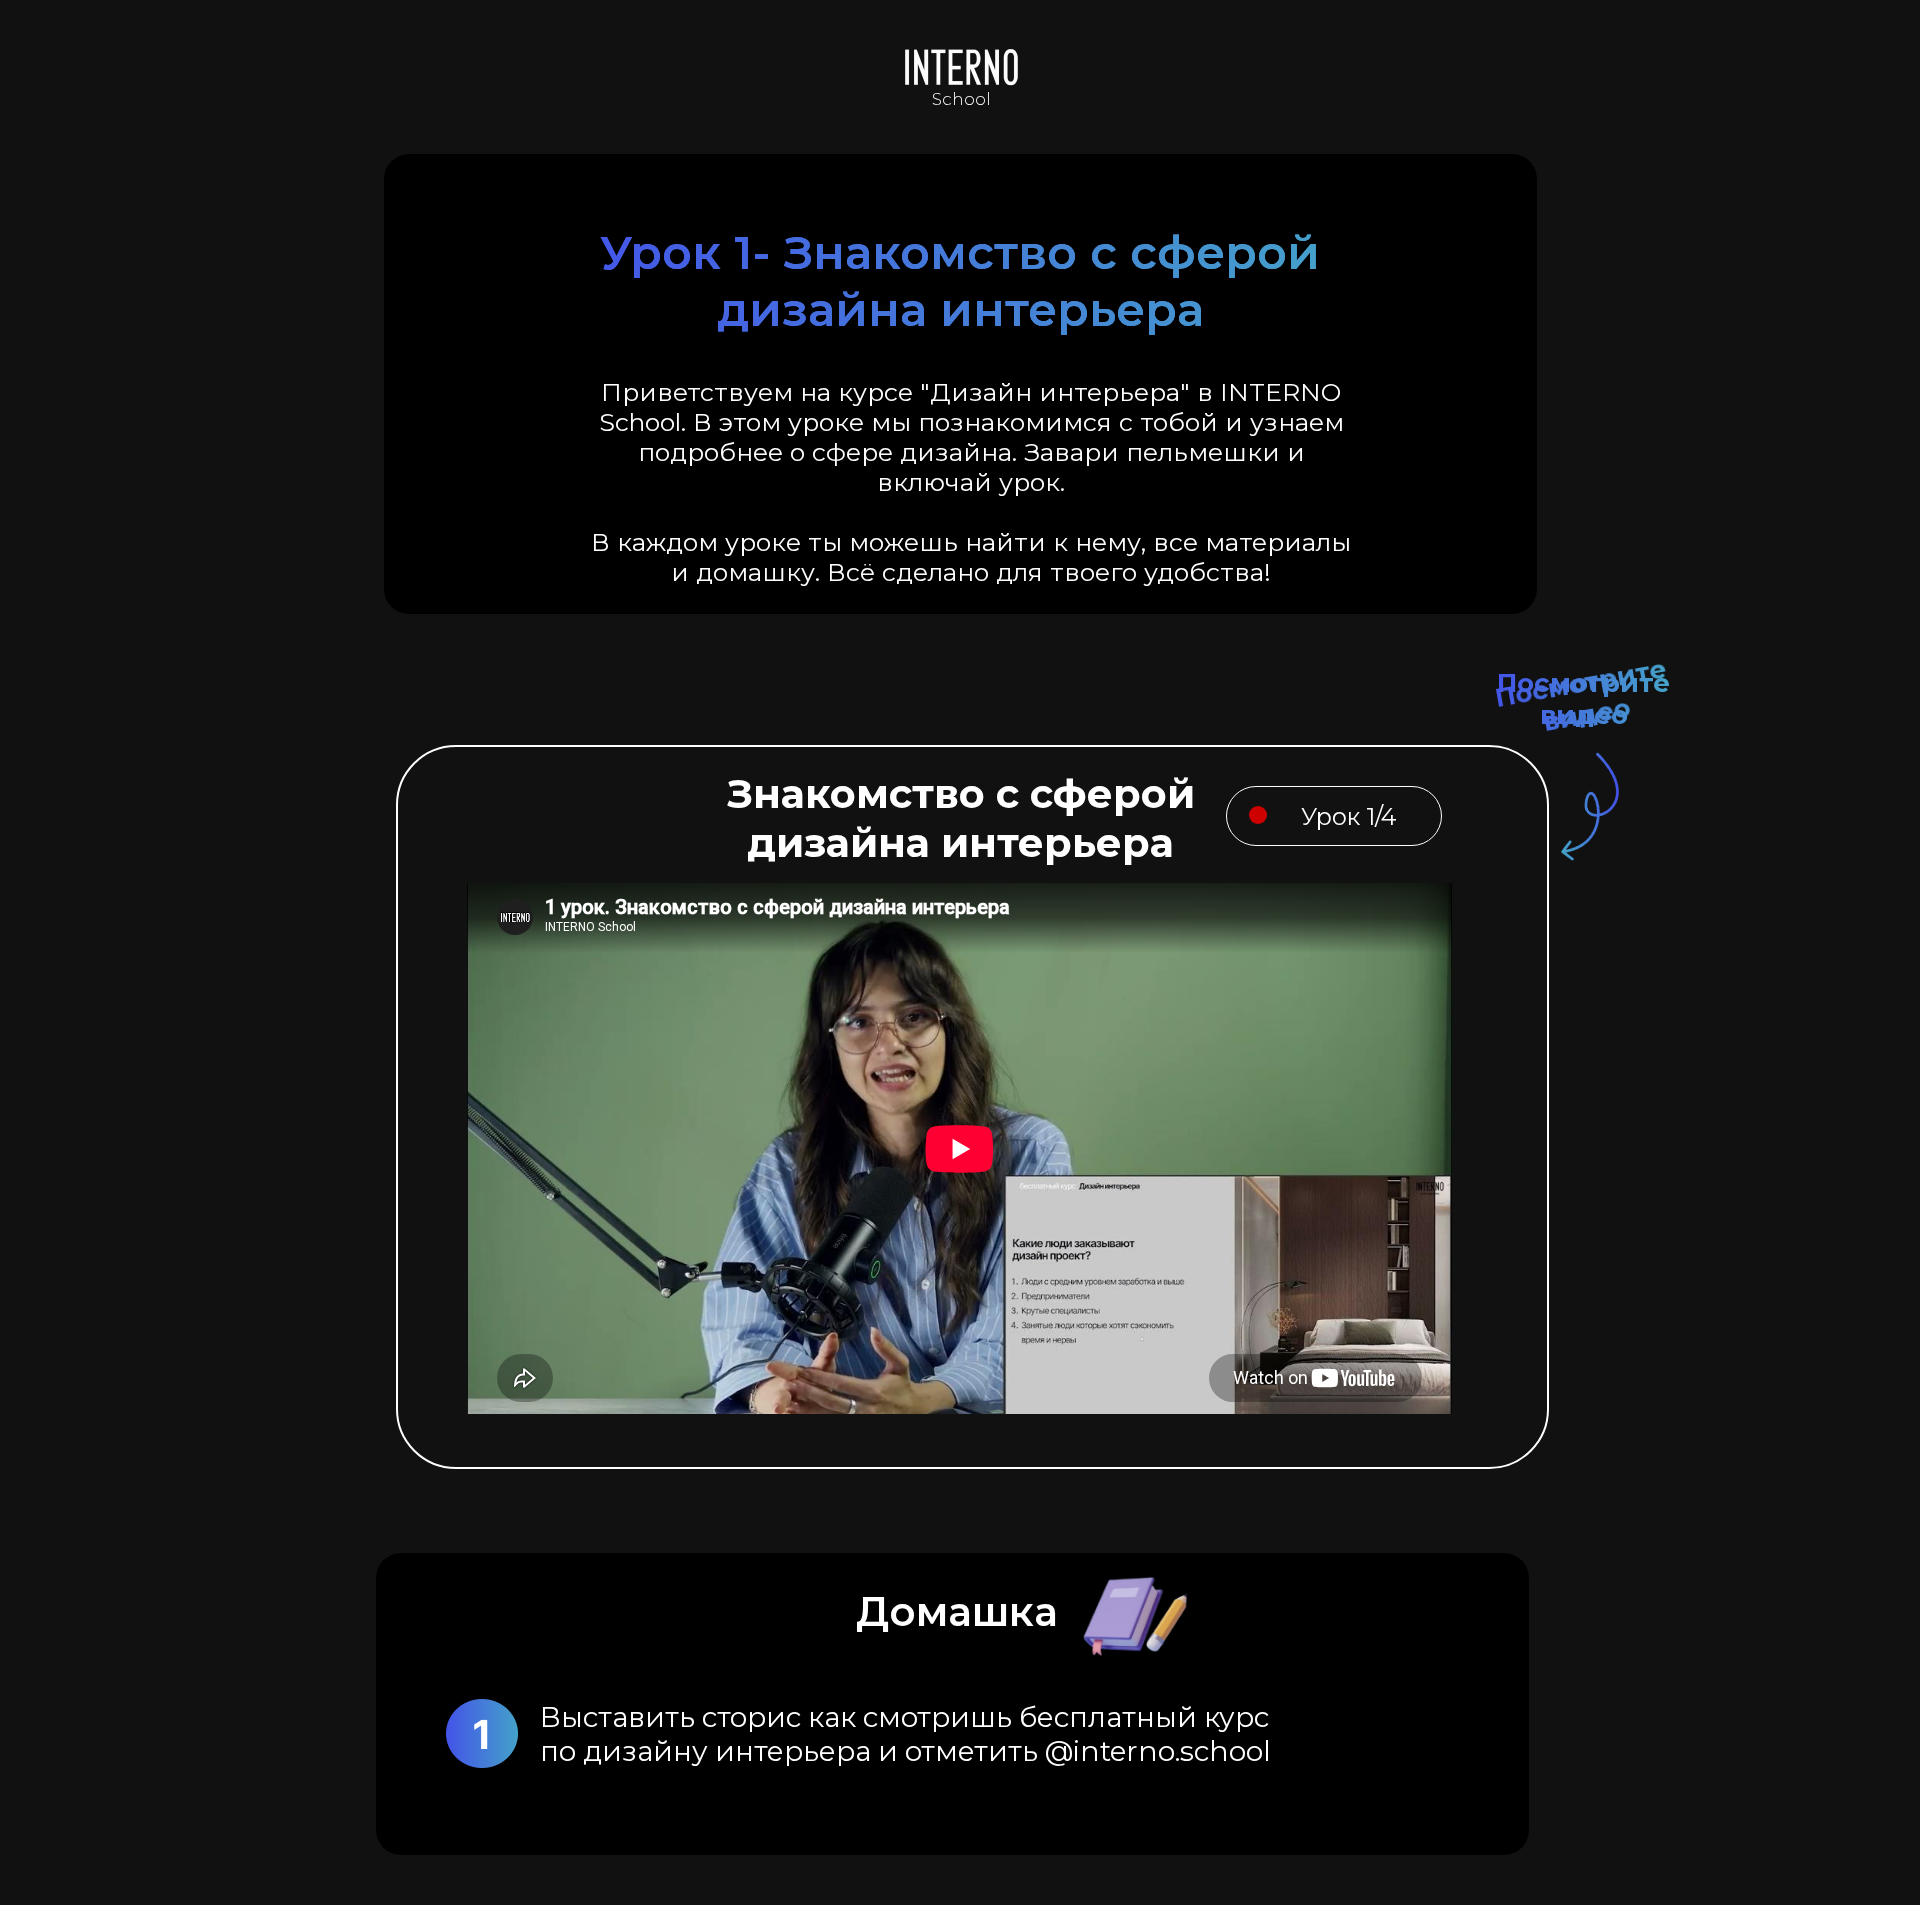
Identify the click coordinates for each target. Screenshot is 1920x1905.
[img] (960, 66)
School (961, 99)
